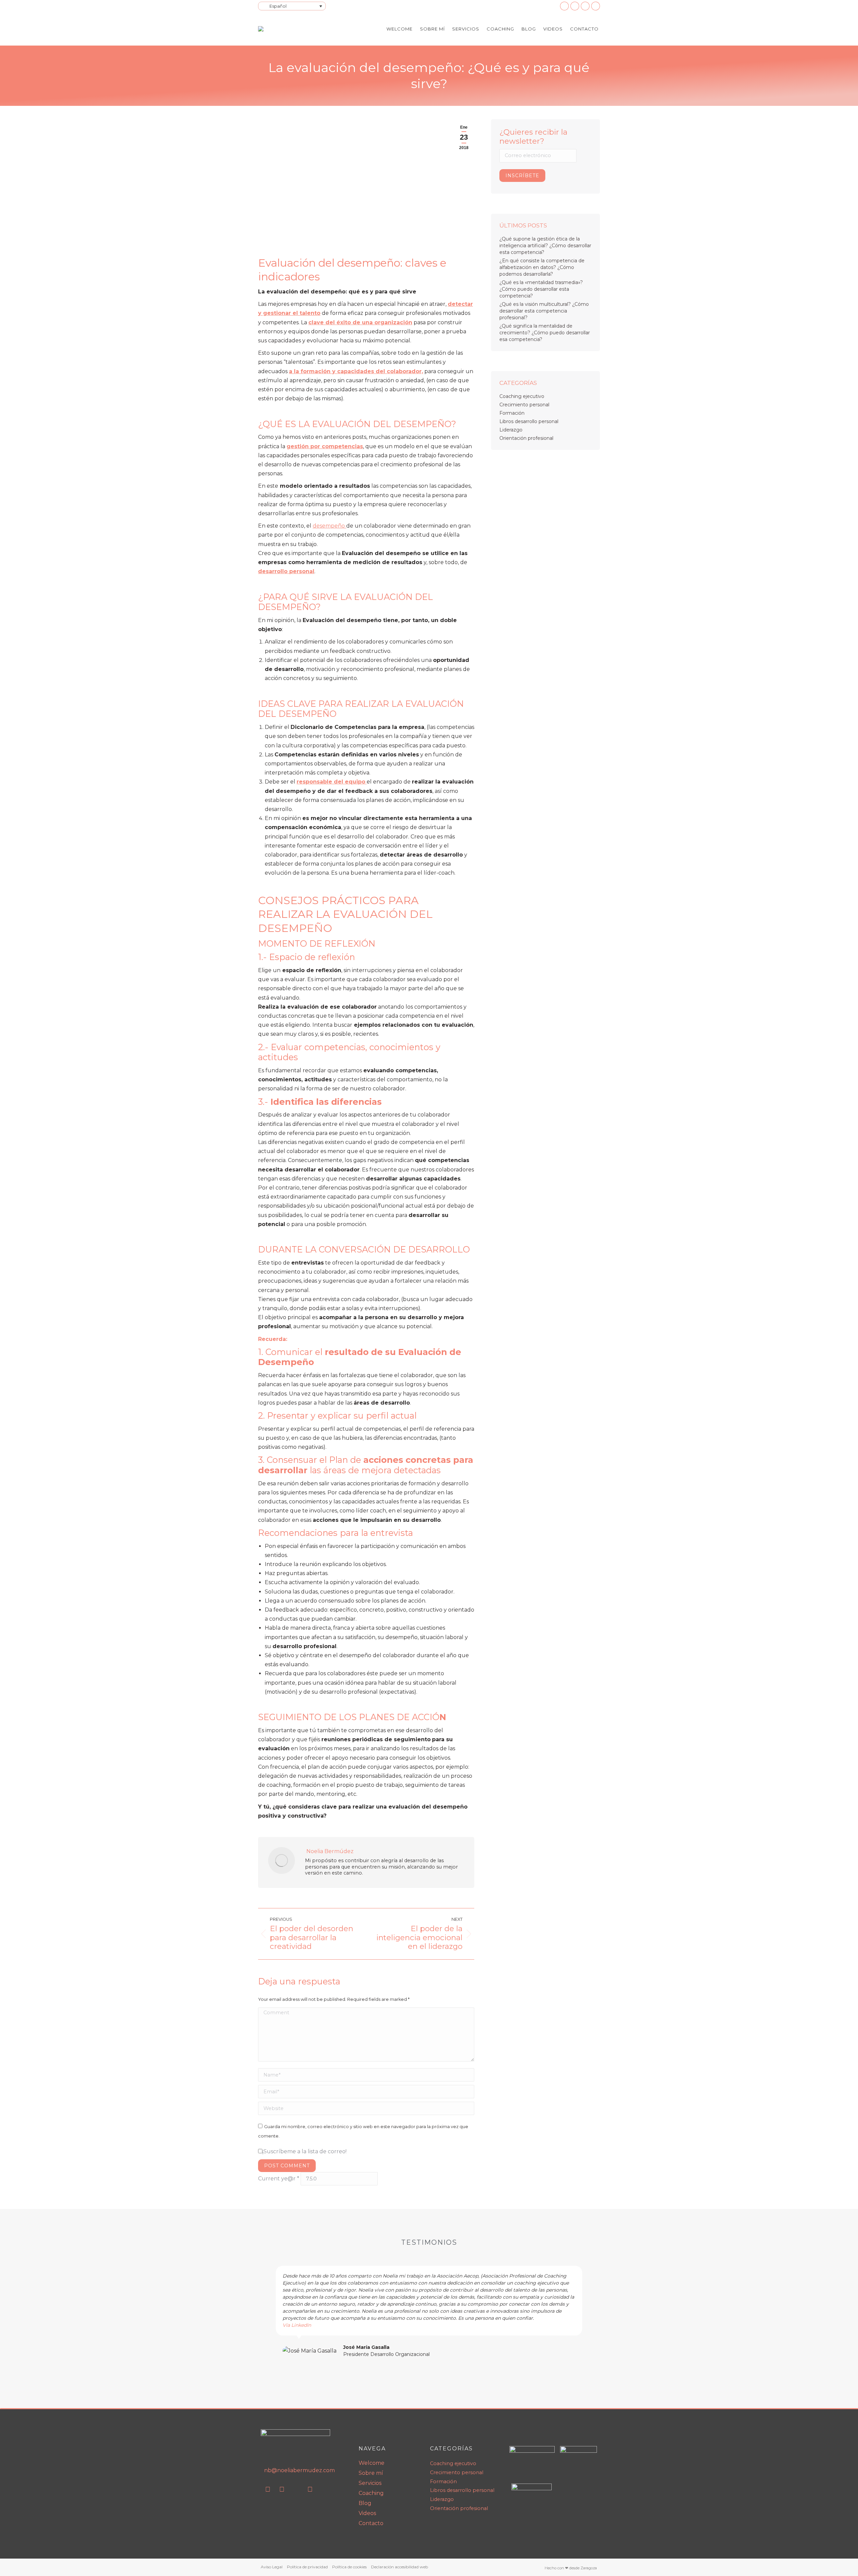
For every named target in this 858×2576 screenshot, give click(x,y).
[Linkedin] (268, 2489)
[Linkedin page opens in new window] (564, 6)
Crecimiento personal (524, 405)
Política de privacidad (307, 2567)
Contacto (371, 2523)
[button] (268, 2312)
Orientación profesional (526, 438)
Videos (367, 2513)
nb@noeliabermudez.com (299, 2470)
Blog (365, 2503)
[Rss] (296, 2489)
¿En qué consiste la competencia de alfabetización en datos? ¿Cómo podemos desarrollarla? (542, 267)
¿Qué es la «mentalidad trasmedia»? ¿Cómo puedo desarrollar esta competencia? (541, 289)
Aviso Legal (272, 2567)
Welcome (372, 2463)
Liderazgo (511, 430)
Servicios (370, 2483)
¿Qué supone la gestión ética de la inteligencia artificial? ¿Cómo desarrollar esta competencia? (545, 246)
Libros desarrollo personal (529, 421)
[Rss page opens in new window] (585, 6)
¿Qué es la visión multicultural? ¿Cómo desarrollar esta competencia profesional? (544, 311)
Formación (512, 413)
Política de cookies (349, 2567)
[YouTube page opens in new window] (575, 6)
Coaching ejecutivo (522, 396)
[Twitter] (310, 2489)
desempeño (329, 526)
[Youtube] (282, 2489)
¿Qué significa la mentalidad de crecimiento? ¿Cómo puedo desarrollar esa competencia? (545, 333)
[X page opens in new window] (596, 6)
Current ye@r (279, 2179)
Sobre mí (371, 2473)
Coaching (371, 2493)
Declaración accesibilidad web (400, 2567)
